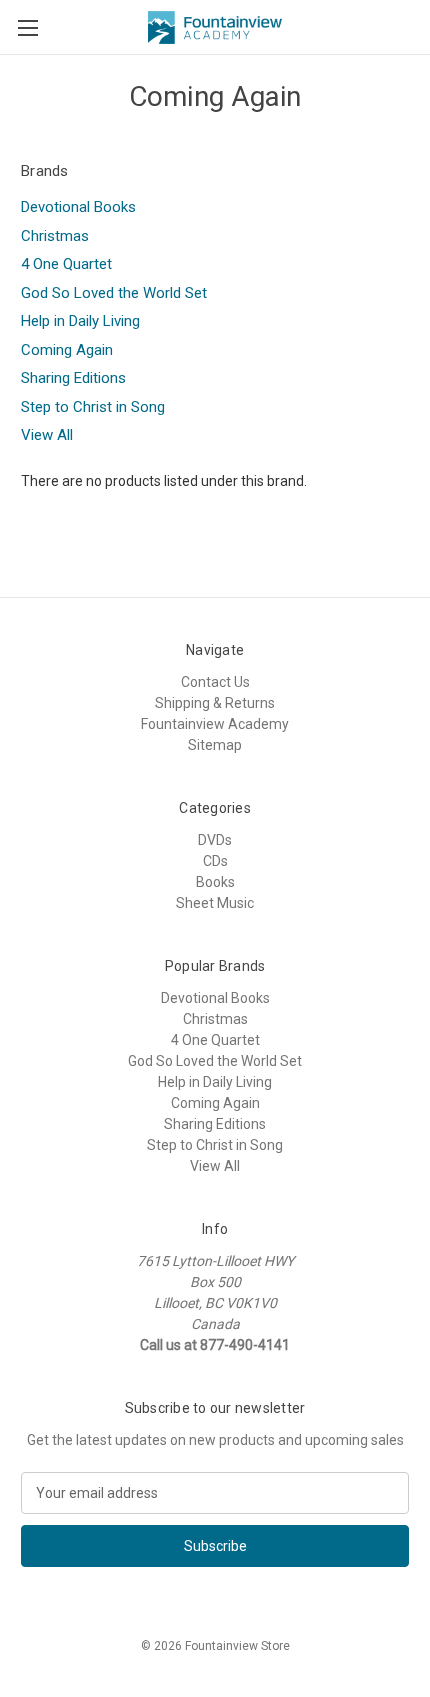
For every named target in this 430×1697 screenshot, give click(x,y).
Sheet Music (215, 903)
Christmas (55, 236)
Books (215, 882)
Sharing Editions (73, 378)
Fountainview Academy (215, 724)
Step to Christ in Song (93, 407)
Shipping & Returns (215, 703)
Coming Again (67, 350)
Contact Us (215, 682)
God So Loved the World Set (114, 293)
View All (47, 435)
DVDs (215, 840)
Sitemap (215, 745)
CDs (215, 861)
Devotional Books (78, 207)
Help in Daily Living (80, 321)
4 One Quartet (66, 264)
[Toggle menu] (27, 27)
